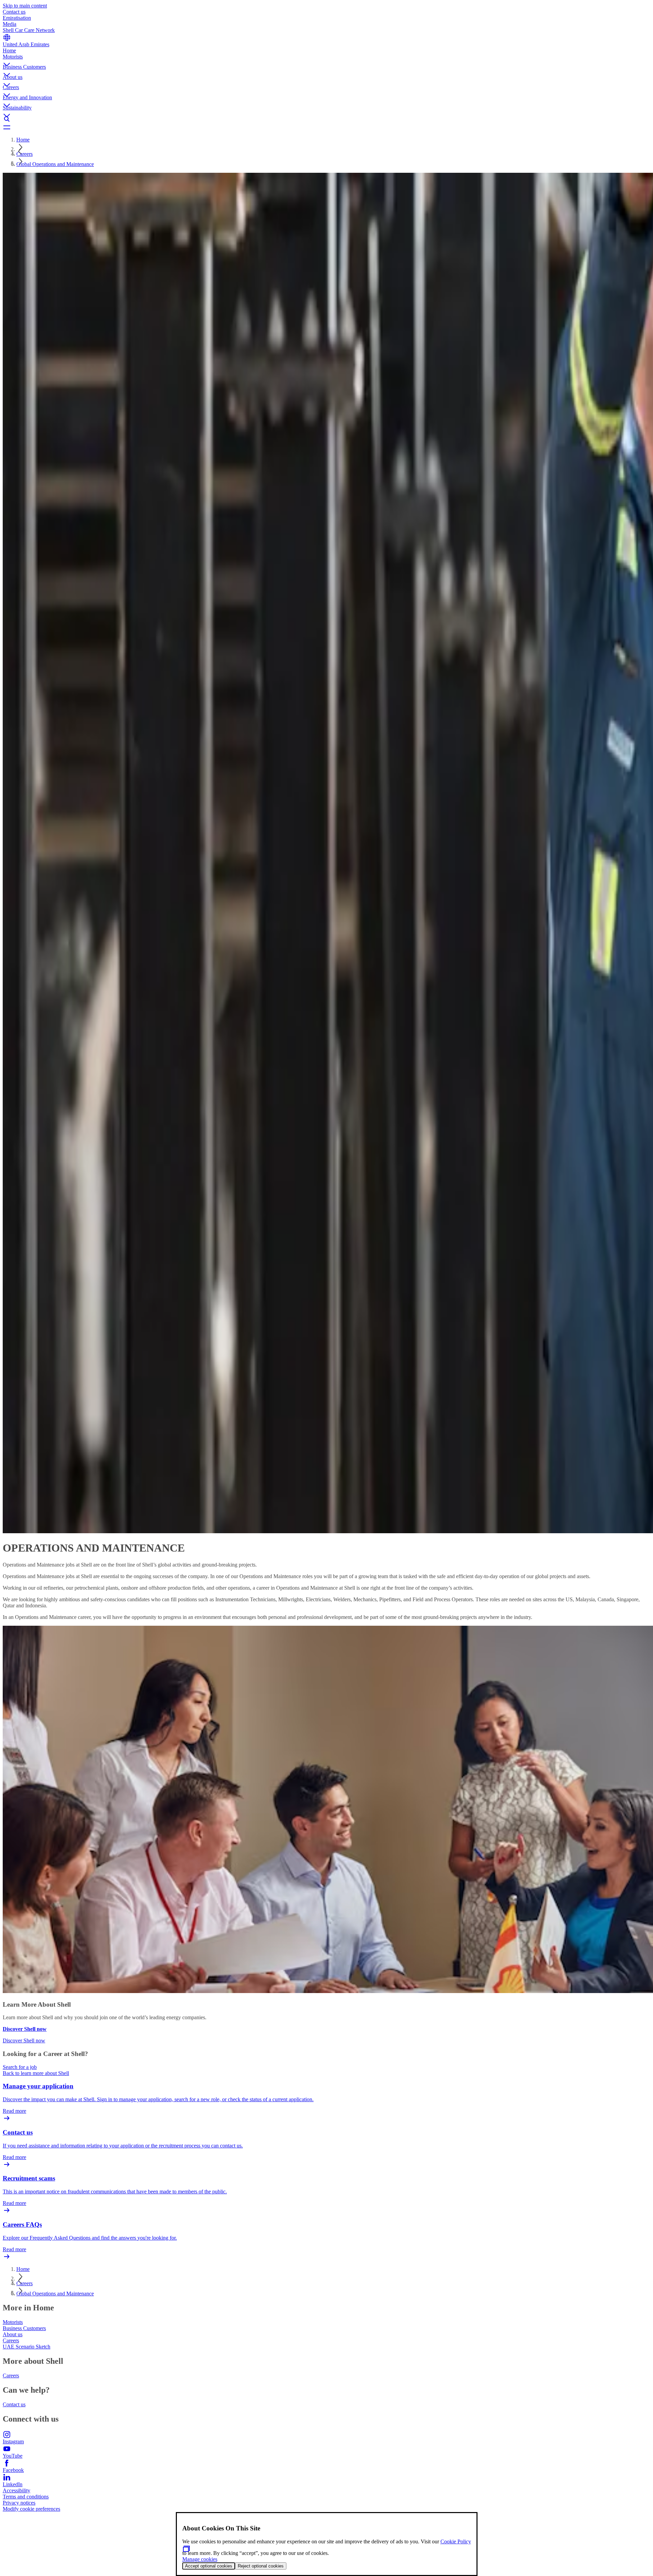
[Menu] (326, 127)
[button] (326, 59)
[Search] (326, 119)
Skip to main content (25, 6)
